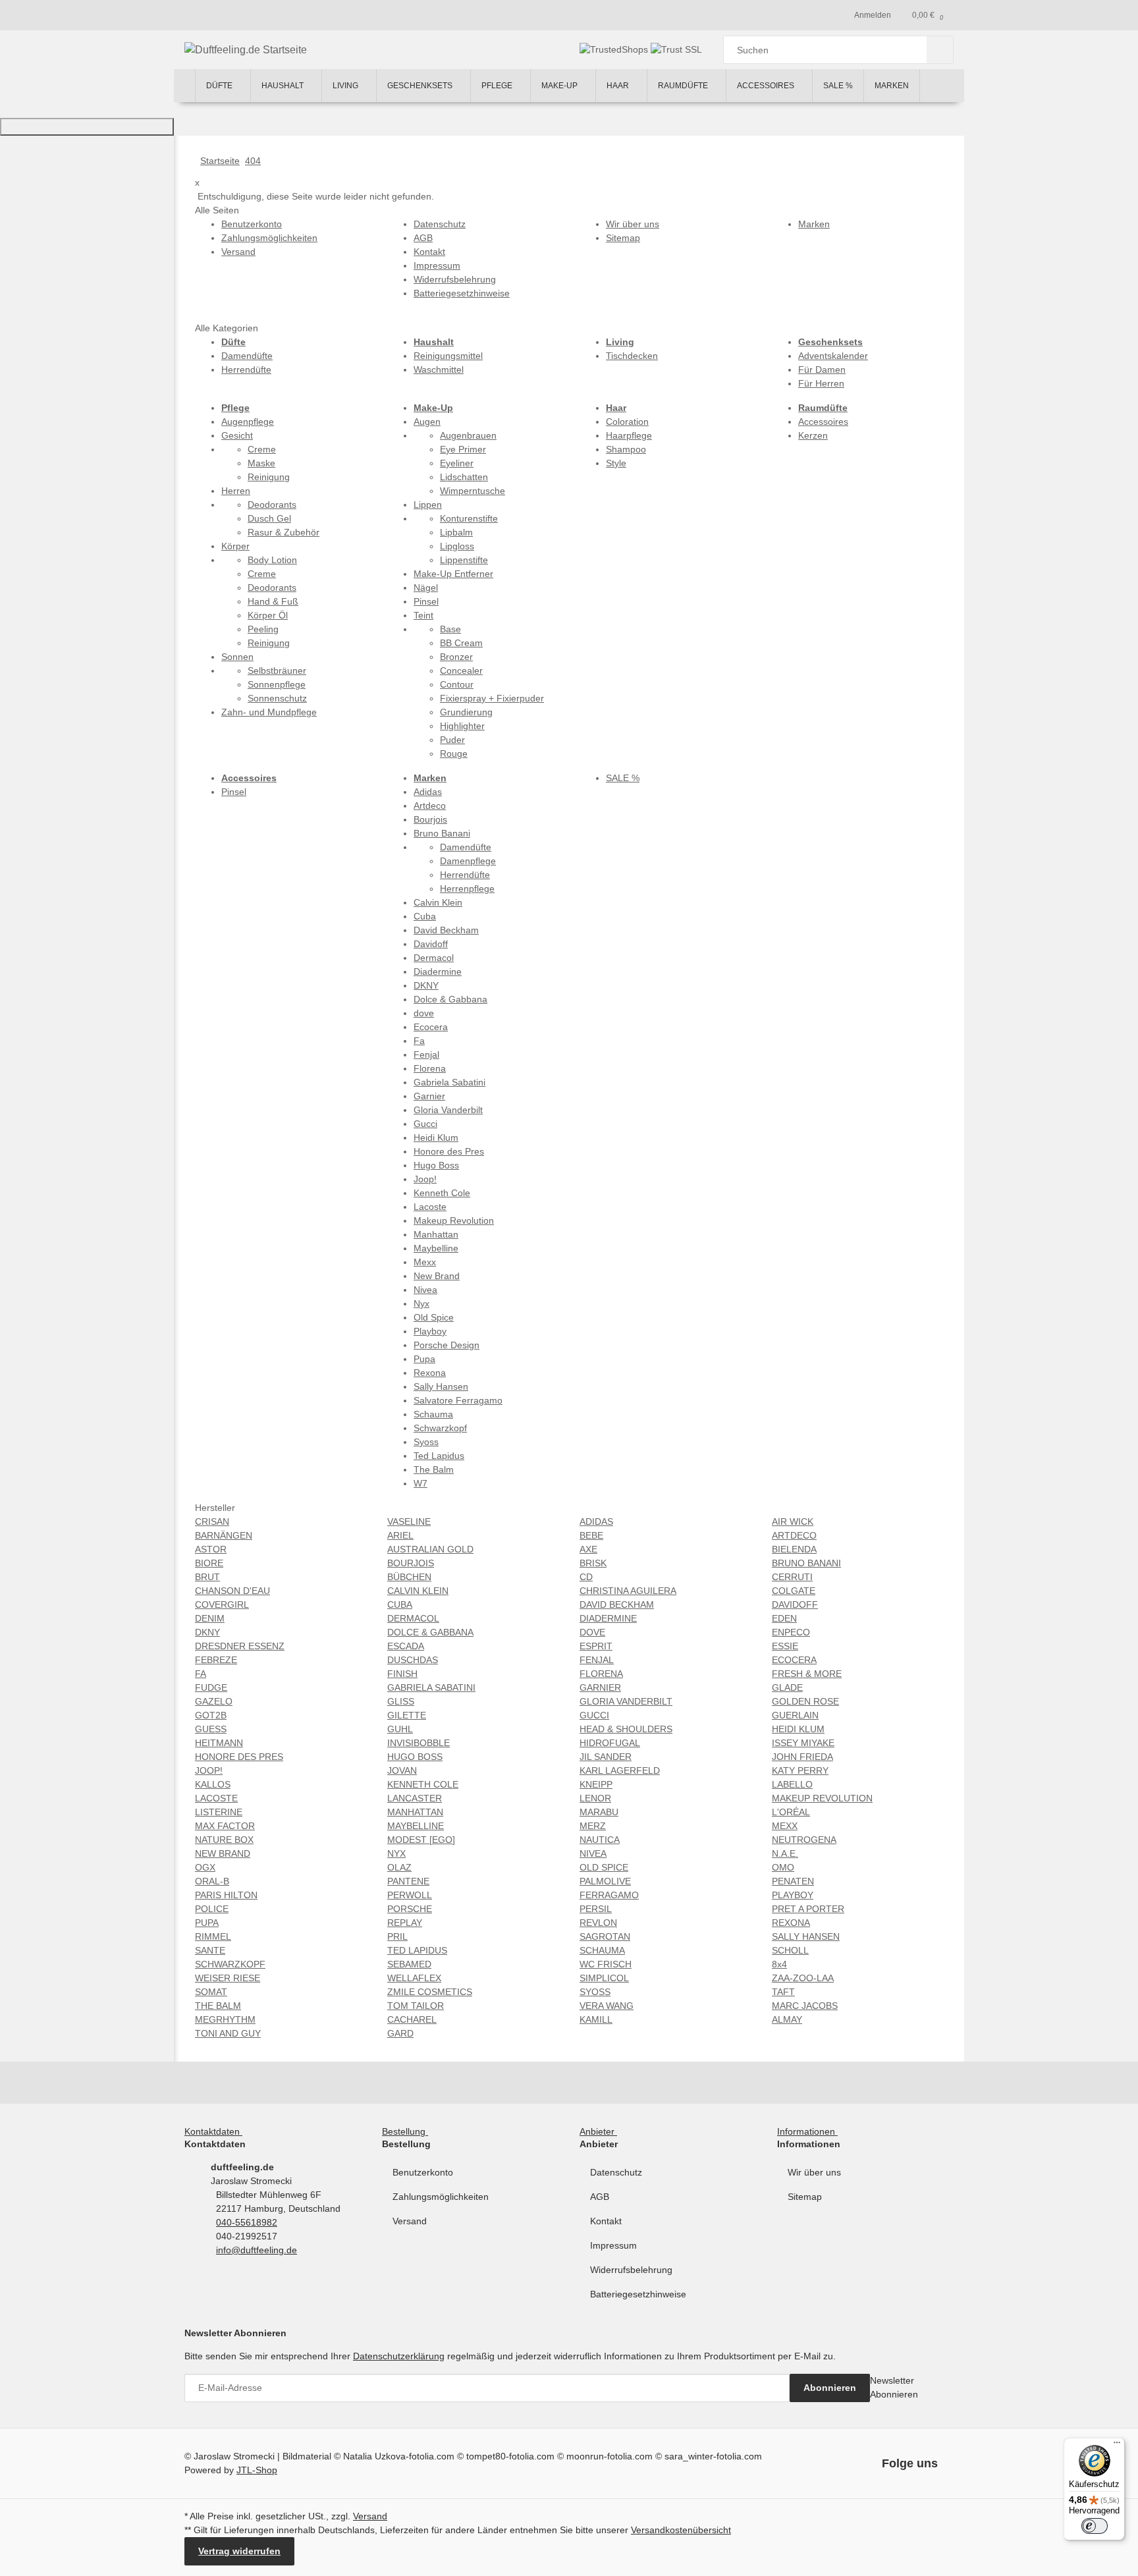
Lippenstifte (464, 560)
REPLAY (405, 1923)
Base (450, 629)
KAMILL (596, 2019)
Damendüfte (247, 356)
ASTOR (211, 1549)
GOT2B (211, 1715)
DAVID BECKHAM (617, 1604)
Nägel (426, 588)
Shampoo (626, 449)
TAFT (783, 1992)
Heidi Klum (436, 1137)
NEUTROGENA (804, 1840)
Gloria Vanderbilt (448, 1110)
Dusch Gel (269, 518)
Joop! (425, 1179)
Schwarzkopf (440, 1428)
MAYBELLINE (416, 1826)
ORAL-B (212, 1881)
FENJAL (597, 1660)
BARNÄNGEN (224, 1535)
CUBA (400, 1604)
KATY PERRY (800, 1770)
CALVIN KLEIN (418, 1591)
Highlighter (462, 726)
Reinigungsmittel (448, 356)
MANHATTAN (415, 1812)
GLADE (787, 1687)
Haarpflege (629, 435)
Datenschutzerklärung (399, 2356)
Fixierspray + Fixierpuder (492, 698)
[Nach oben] (87, 127)
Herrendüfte (246, 370)
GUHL (400, 1729)
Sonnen (237, 657)
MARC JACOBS (805, 2006)
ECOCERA (794, 1660)
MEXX (785, 1826)
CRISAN (212, 1521)
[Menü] (1117, 2446)
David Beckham (446, 930)
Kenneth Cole (442, 1193)
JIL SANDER (606, 1757)
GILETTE (407, 1715)
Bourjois (430, 819)
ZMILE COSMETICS (430, 1992)
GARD (400, 2033)
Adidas (428, 792)
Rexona (430, 1373)
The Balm (434, 1469)
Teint (423, 615)
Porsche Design (447, 1345)
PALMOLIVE (605, 1881)
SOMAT (211, 1992)
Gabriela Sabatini (449, 1082)
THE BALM (218, 2006)
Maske (261, 463)
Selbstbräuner (277, 671)
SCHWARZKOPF (230, 1964)
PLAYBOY (793, 1895)
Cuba (425, 916)
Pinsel (426, 601)
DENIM (210, 1618)
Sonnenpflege (277, 684)
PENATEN (793, 1881)
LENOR (595, 1798)
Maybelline (436, 1248)
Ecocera (431, 1027)
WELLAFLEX (414, 1978)
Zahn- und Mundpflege (269, 712)
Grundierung (466, 712)
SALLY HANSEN (806, 1936)
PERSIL (596, 1909)
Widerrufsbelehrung (631, 2270)
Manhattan (436, 1234)
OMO (783, 1867)
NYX (396, 1853)
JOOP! (209, 1770)
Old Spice (434, 1317)
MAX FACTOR (225, 1826)
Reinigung (269, 477)
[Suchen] (940, 50)
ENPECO (791, 1632)
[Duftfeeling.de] (184, 86)
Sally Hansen (441, 1386)
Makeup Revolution (454, 1220)
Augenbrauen (468, 435)
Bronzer (456, 657)
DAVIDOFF (795, 1604)
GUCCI (594, 1715)
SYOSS (595, 1992)
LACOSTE (216, 1798)
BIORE (209, 1563)
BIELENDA (794, 1549)
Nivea (425, 1290)
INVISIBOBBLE (419, 1743)
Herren (236, 491)
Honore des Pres (449, 1151)
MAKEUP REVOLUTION (822, 1798)
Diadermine (438, 972)
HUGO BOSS (415, 1757)
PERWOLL (410, 1895)
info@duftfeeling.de (257, 2250)
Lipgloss (457, 546)
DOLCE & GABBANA (430, 1632)
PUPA (207, 1923)
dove (424, 1013)
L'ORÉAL (791, 1812)
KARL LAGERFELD (620, 1770)
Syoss (426, 1442)
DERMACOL (413, 1618)
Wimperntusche (473, 491)
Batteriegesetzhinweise (638, 2294)
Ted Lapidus (439, 1456)
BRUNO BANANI (806, 1563)
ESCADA (406, 1646)
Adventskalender (833, 356)
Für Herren (821, 383)
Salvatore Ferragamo (458, 1400)
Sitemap (805, 2197)
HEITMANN (219, 1743)
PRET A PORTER (808, 1909)
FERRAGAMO (609, 1895)
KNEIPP (596, 1784)
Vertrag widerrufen (239, 2551)
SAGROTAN (605, 1936)
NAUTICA (600, 1840)
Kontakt (606, 2221)
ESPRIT (596, 1646)
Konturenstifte (469, 518)
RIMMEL (213, 1936)
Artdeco (430, 806)
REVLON (598, 1923)
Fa (419, 1041)
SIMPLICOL (604, 1978)
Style (616, 463)
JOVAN (402, 1770)
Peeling (263, 629)
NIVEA (593, 1853)
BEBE (591, 1535)
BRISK (593, 1563)
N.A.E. (785, 1853)
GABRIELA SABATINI (431, 1687)
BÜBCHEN (409, 1577)
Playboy (430, 1331)
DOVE (592, 1632)
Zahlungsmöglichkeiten (441, 2197)
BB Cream (461, 643)
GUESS (211, 1729)
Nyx (421, 1303)
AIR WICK (793, 1521)
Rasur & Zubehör (284, 532)
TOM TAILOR (416, 2006)
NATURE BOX (224, 1840)
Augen (427, 422)
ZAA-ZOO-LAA (803, 1978)
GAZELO (214, 1701)
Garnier (429, 1096)
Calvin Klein (438, 902)
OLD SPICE (604, 1867)
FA (201, 1674)
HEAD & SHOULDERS (626, 1729)
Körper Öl (268, 615)
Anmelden (873, 15)
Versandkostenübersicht (681, 2530)
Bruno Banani (442, 833)
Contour (457, 684)
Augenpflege (248, 422)
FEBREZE (216, 1660)
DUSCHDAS (413, 1660)
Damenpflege (468, 861)
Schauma (433, 1414)
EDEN (784, 1618)
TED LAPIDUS (417, 1950)
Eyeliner (457, 463)
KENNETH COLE (423, 1784)
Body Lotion (272, 560)
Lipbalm (456, 532)
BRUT (207, 1577)
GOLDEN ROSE (805, 1701)
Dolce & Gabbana (450, 999)
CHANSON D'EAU (232, 1591)
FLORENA (601, 1674)
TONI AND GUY (228, 2033)
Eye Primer (463, 449)
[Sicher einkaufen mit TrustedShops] (615, 49)
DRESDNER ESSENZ (240, 1646)
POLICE (212, 1909)
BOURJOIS (411, 1563)
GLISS (401, 1701)
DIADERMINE (608, 1618)
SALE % (623, 778)
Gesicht (237, 435)
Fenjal (426, 1055)
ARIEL (400, 1535)
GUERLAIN (795, 1715)
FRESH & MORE (807, 1674)
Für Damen (822, 370)
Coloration (627, 422)
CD (586, 1577)
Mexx (425, 1262)
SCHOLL (790, 1950)
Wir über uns (814, 2172)
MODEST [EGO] (421, 1840)
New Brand (437, 1276)
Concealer (461, 671)
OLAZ (399, 1867)
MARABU (599, 1812)
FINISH (402, 1674)
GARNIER (600, 1687)
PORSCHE (410, 1909)
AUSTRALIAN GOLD (430, 1549)
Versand (410, 2221)
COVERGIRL (222, 1604)
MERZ (593, 1826)
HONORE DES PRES (239, 1757)
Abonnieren (830, 2388)
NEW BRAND (223, 1853)
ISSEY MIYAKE (803, 1743)
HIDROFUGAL (610, 1743)
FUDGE (211, 1687)
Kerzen (813, 435)
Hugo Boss (436, 1165)
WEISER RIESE (228, 1978)
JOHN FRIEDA (802, 1757)
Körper (235, 546)
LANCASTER (415, 1798)
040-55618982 (247, 2222)
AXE (588, 1549)
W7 (420, 1483)
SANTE (210, 1950)
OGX (205, 1867)
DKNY (426, 985)
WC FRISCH (606, 1964)
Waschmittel (439, 370)
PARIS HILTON (226, 1895)
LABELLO (792, 1784)
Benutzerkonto (423, 2172)
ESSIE (785, 1646)
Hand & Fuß (273, 601)
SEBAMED (409, 1964)
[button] (216, 2131)
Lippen (428, 505)
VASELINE (409, 1521)
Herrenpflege (467, 889)
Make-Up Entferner (453, 574)
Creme (262, 449)
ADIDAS (596, 1521)
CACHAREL (412, 2019)
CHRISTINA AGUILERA (628, 1591)
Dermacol (434, 958)
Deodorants (272, 505)
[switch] (1095, 2526)
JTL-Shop (257, 2470)
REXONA (791, 1923)
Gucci (425, 1124)
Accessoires (823, 422)
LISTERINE (219, 1812)
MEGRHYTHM (225, 2019)
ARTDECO (794, 1535)
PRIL (397, 1936)
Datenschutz (616, 2172)
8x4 (779, 1964)
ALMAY (787, 2019)
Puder (452, 740)
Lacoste (430, 1207)
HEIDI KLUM (798, 1729)
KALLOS (213, 1784)
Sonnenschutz (277, 698)
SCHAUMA (602, 1950)
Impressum (613, 2245)
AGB (600, 2197)
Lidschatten (464, 477)
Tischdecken (632, 356)
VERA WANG (607, 2006)
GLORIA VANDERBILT (626, 1701)
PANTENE (408, 1881)
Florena (430, 1068)
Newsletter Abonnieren (894, 2387)
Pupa (424, 1359)
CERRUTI (792, 1577)
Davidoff (431, 944)
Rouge (454, 754)
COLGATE (794, 1591)
